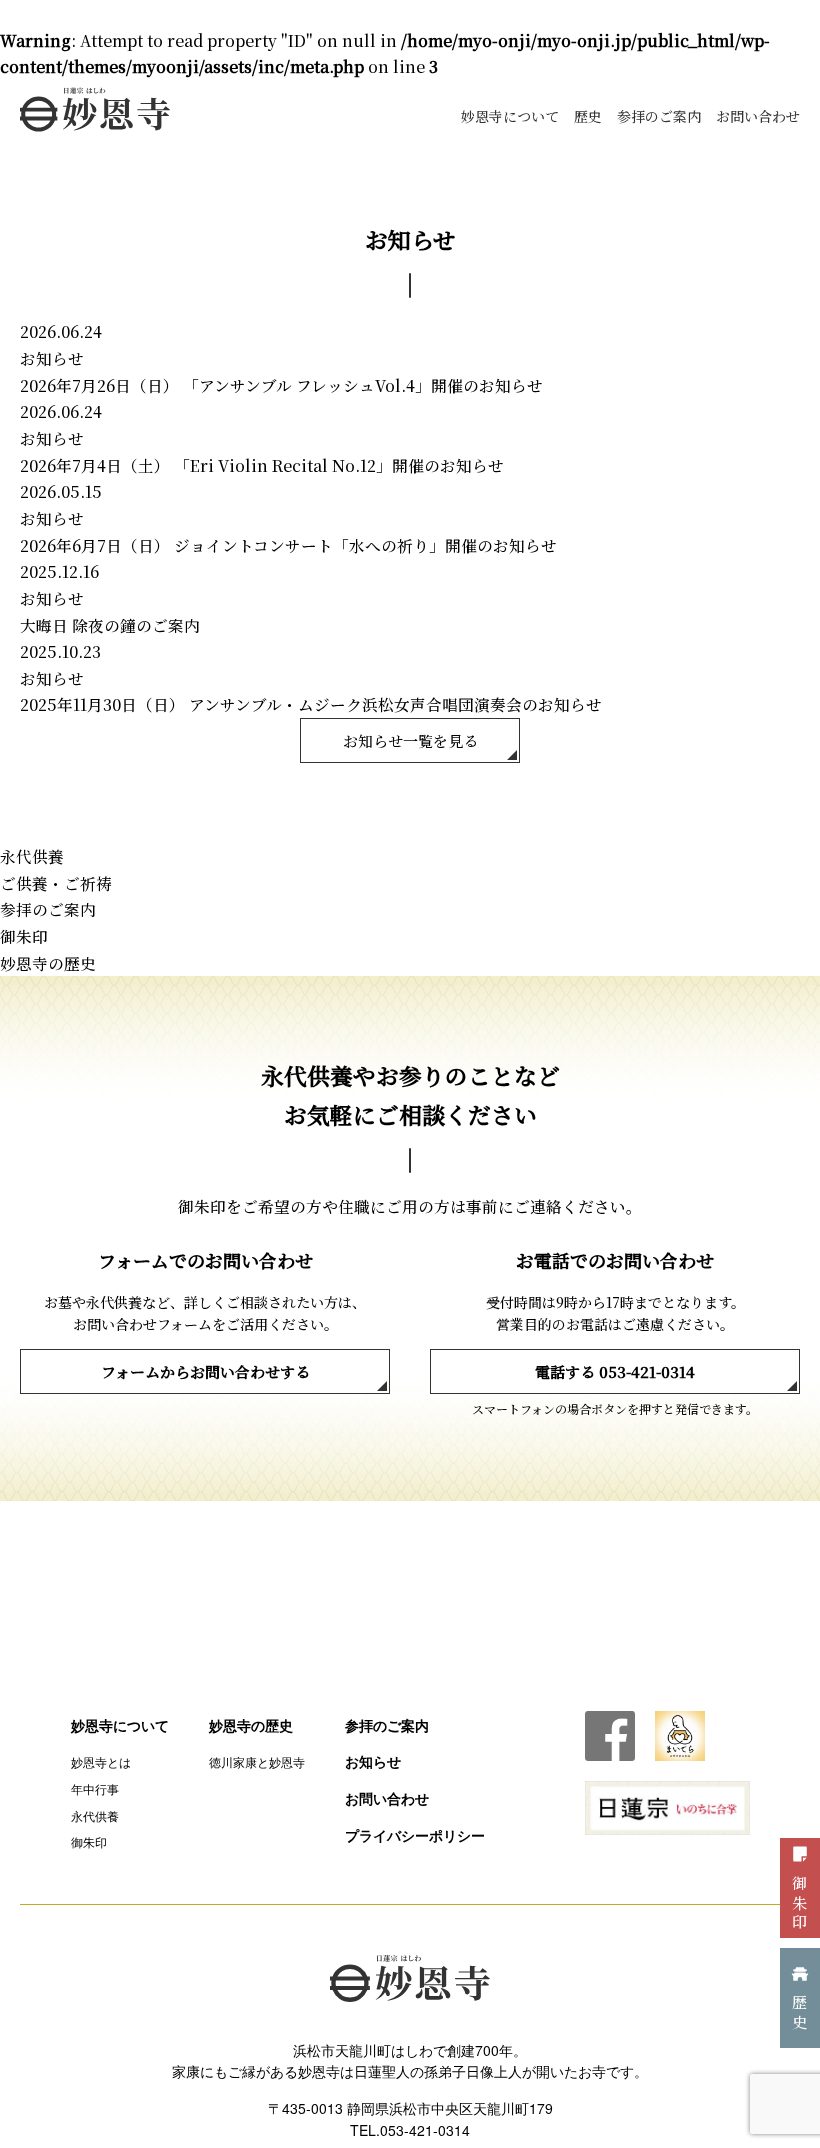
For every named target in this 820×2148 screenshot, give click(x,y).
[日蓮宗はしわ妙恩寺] (95, 109)
